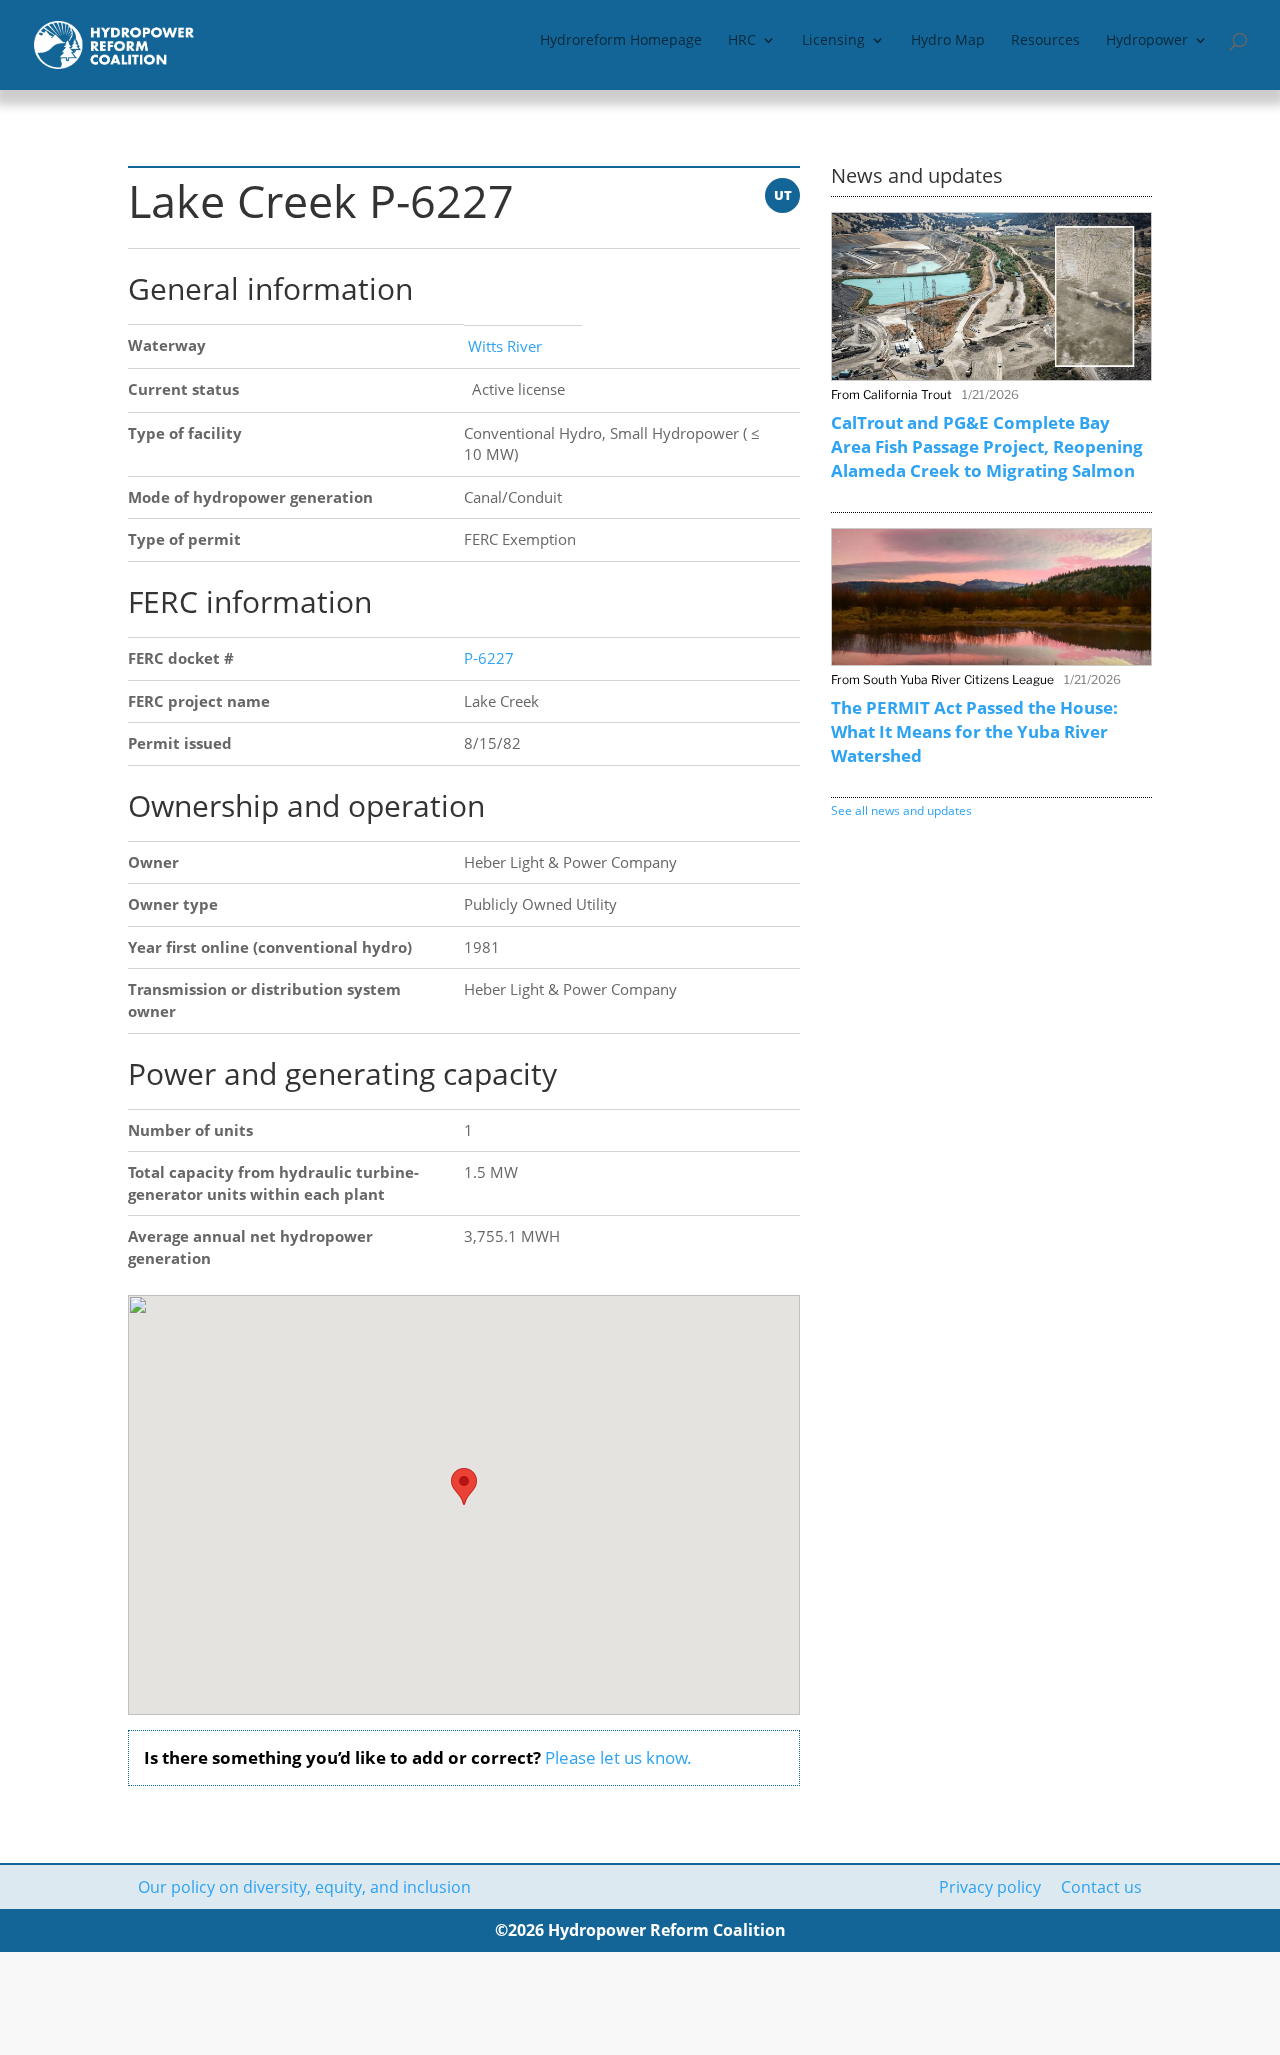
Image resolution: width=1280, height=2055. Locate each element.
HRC (742, 41)
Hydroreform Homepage (621, 41)
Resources (1045, 41)
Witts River (503, 346)
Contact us (1101, 1887)
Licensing (833, 41)
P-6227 (489, 658)
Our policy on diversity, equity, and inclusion (304, 1887)
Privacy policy (990, 1887)
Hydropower (1147, 41)
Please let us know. (618, 1757)
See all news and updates (901, 810)
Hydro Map (948, 41)
